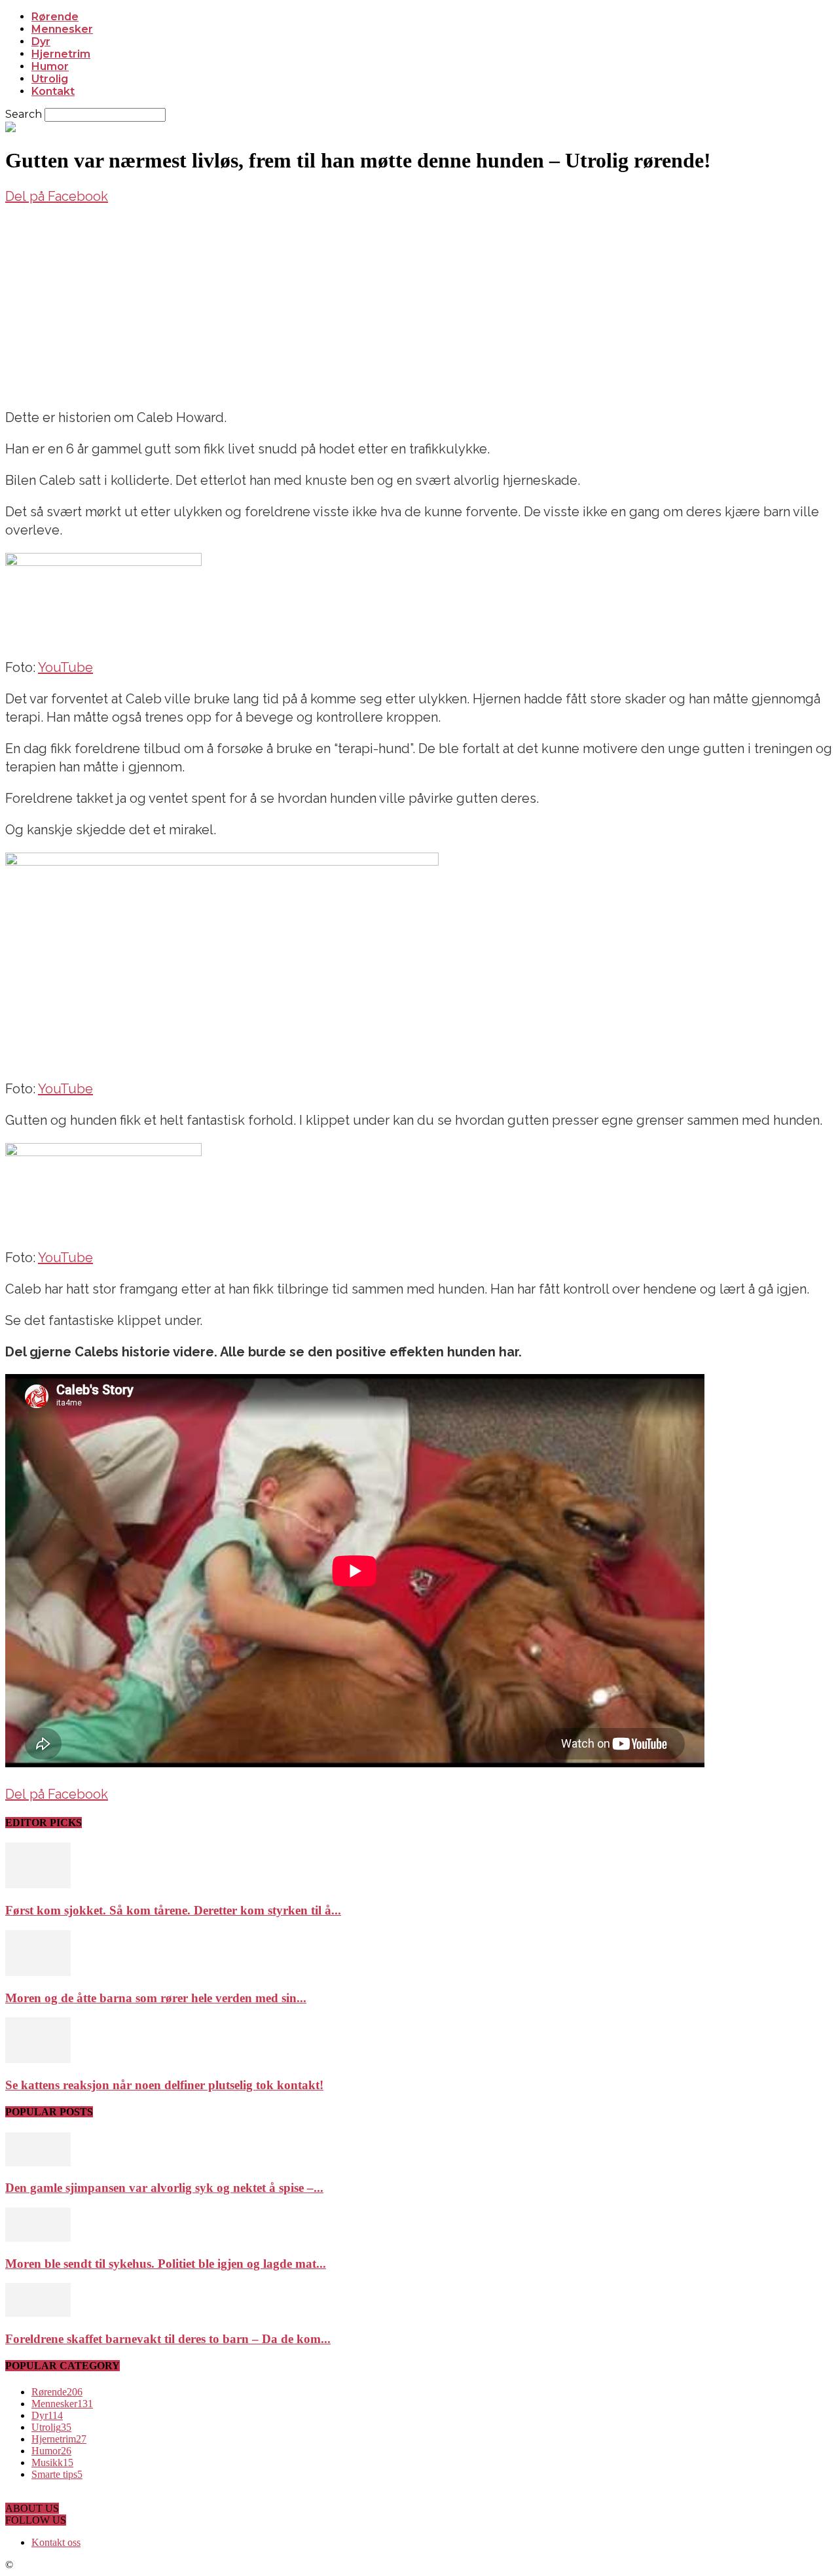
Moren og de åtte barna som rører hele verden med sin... (156, 1998)
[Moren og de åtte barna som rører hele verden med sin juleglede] (38, 1972)
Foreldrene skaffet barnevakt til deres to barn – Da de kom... (168, 2339)
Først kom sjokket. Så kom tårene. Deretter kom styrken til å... (173, 1910)
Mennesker (62, 29)
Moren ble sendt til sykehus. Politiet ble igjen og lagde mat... (166, 2264)
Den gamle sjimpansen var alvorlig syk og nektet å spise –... (164, 2188)
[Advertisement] (419, 304)
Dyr (41, 42)
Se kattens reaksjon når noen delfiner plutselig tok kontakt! (164, 2085)
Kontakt (53, 91)
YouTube (65, 667)
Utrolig (50, 79)
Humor (50, 66)
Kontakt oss (56, 2542)
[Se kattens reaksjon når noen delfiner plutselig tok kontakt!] (38, 2059)
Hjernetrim (61, 54)
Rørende (55, 17)
